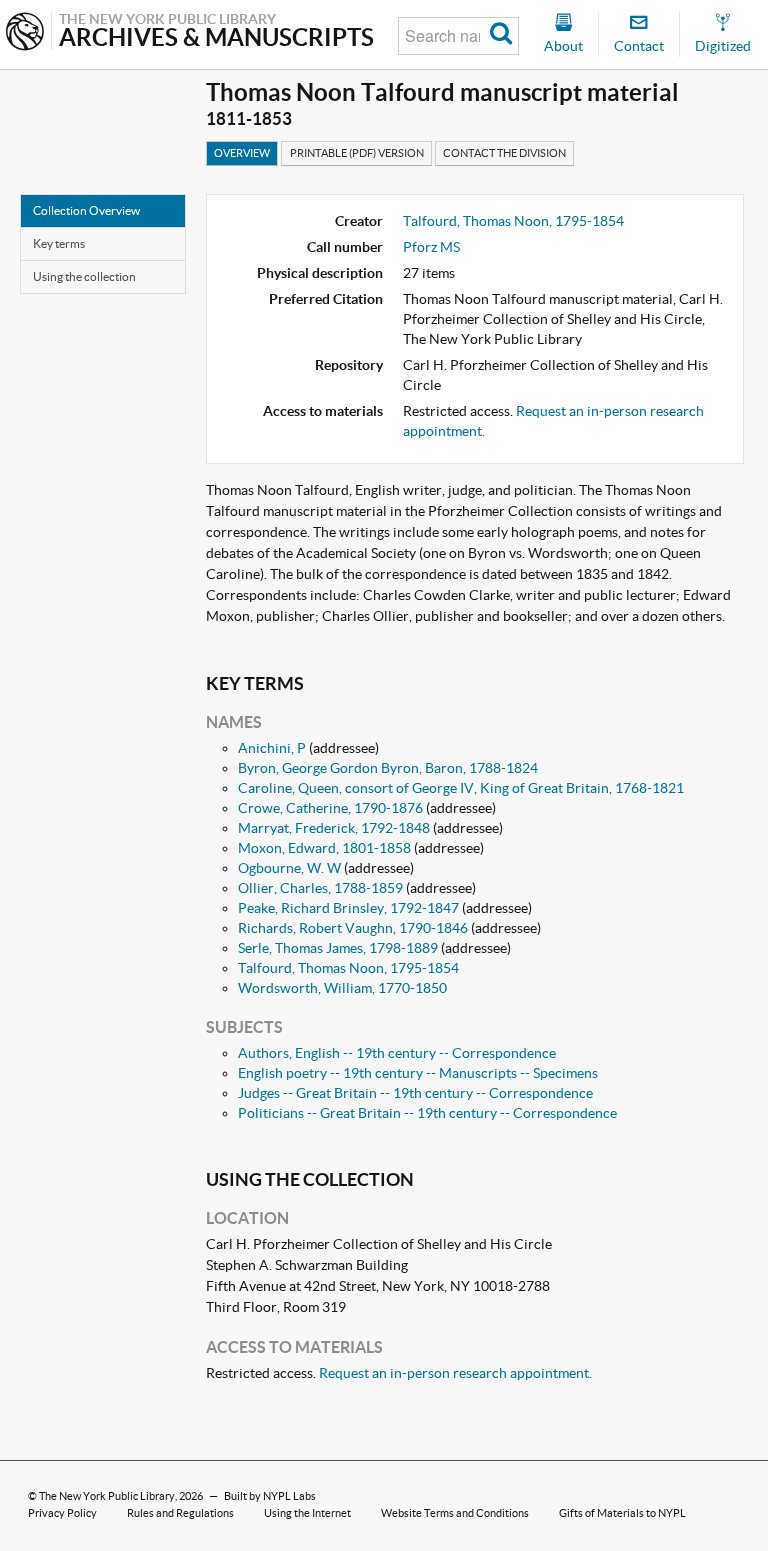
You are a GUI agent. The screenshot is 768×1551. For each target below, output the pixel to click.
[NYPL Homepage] (25, 33)
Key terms (59, 243)
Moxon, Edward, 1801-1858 (324, 848)
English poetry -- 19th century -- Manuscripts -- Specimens (418, 1073)
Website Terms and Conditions (455, 1513)
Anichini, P (272, 748)
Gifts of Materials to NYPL (622, 1513)
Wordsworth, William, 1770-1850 (342, 988)
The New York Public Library (107, 1496)
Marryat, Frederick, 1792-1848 (334, 828)
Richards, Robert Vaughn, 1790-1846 (353, 928)
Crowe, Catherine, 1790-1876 (330, 808)
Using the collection (84, 276)
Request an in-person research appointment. (455, 1373)
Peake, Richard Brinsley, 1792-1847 (348, 908)
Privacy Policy (62, 1513)
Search (501, 36)
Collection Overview (86, 210)
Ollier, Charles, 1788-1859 (320, 888)
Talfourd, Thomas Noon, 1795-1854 (513, 221)
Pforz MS (431, 247)
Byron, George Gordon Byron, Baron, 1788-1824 (388, 768)
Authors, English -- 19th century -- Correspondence (397, 1053)
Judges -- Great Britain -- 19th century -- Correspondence (415, 1093)
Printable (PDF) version (357, 153)
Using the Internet (307, 1513)
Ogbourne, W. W (289, 868)
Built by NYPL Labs (270, 1496)
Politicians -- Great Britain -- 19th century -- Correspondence (427, 1113)
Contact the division (504, 153)
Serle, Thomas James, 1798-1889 (338, 948)
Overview (242, 153)
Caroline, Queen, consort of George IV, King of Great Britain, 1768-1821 (461, 788)
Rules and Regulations (180, 1513)
